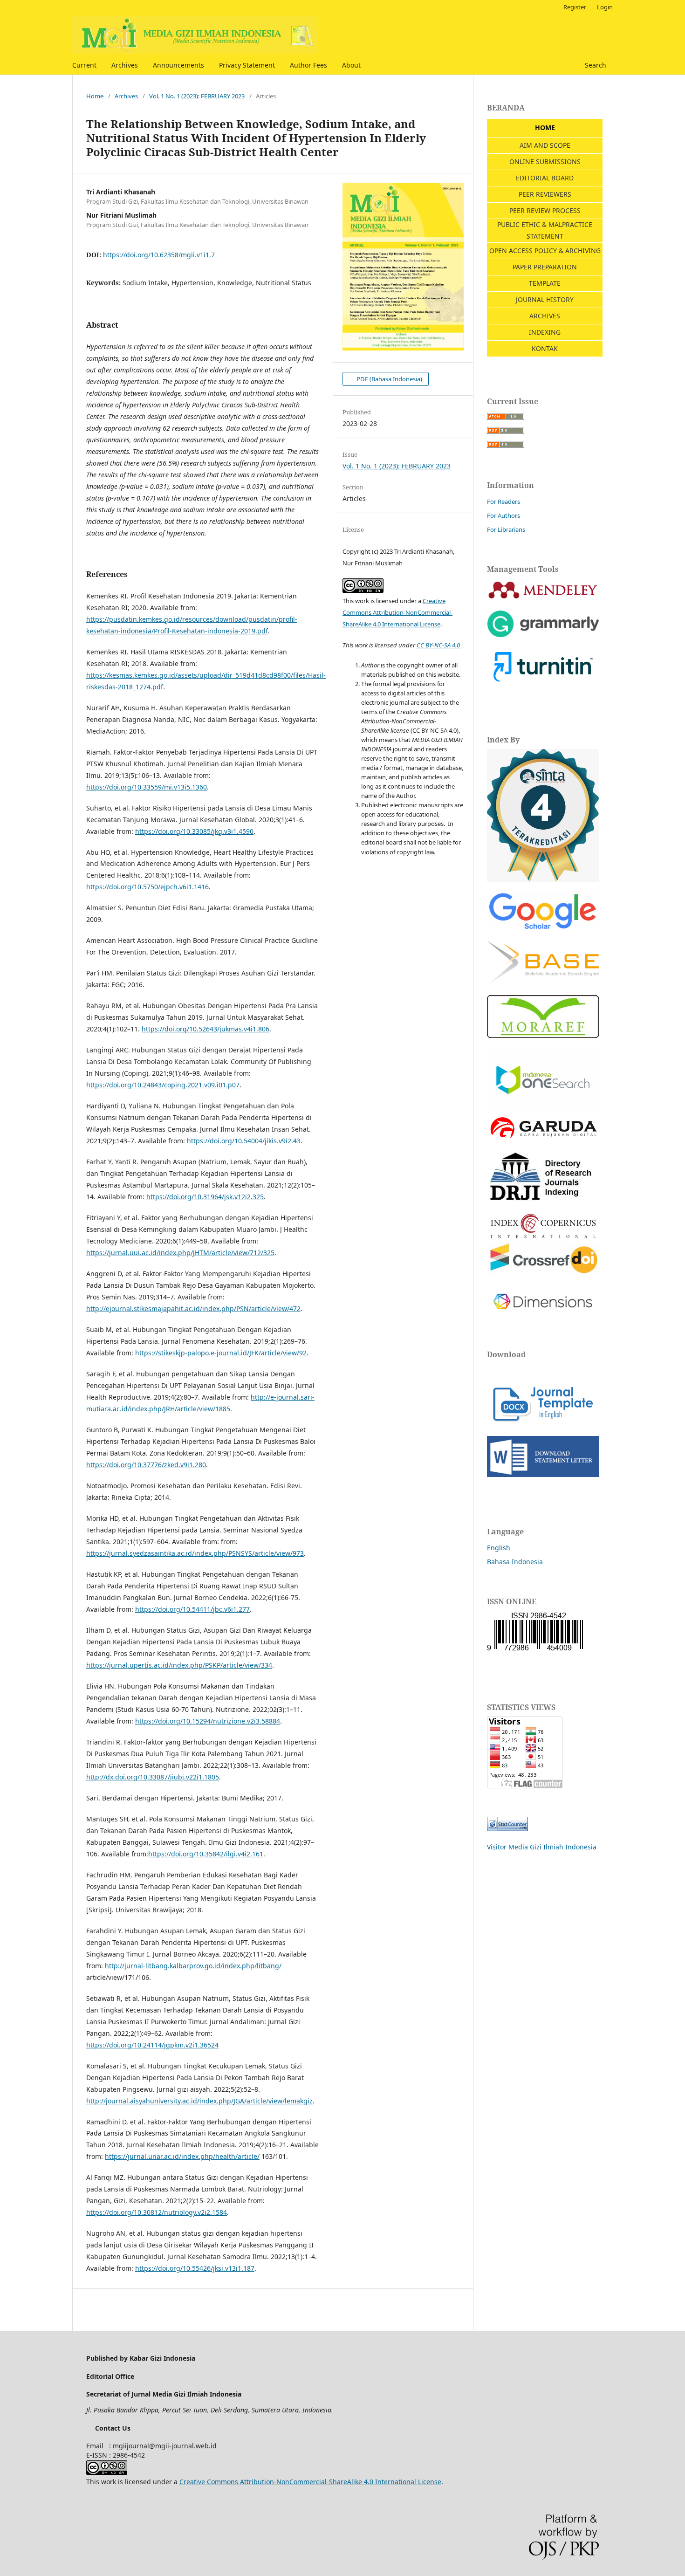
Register (575, 7)
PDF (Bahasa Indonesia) (389, 379)
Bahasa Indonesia (515, 1562)
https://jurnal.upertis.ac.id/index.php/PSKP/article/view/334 (179, 1665)
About (351, 65)
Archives (125, 65)
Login (605, 7)
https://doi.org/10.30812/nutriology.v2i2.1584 (157, 2212)
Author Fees (308, 65)
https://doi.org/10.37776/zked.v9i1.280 (146, 1465)
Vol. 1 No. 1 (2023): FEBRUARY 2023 (197, 96)
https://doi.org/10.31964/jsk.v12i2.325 (205, 1197)
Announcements (178, 65)
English (499, 1548)
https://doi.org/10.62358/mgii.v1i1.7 (159, 255)
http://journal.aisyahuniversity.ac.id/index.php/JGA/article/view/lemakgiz (199, 2101)
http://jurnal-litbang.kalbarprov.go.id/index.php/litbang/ (193, 1966)
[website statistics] (507, 1829)
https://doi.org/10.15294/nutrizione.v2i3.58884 (208, 1721)
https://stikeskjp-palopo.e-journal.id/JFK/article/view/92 (221, 1353)
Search (595, 65)
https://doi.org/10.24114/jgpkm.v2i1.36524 (152, 2045)
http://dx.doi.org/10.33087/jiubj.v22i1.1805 (153, 1777)
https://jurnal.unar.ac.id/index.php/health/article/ (182, 2156)
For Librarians (506, 529)
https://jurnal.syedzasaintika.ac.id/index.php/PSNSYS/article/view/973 (195, 1553)
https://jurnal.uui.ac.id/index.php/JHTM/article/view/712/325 (180, 1253)
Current (84, 65)
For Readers (503, 501)
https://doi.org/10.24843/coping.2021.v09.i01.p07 (163, 1085)
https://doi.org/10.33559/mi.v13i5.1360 (147, 787)
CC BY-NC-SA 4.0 (439, 645)
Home (95, 96)
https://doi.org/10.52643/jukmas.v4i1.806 (205, 1029)
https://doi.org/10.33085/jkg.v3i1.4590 (194, 831)
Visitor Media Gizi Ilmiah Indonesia (542, 1847)
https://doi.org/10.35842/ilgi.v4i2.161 (206, 1854)
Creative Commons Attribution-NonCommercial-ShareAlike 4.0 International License (397, 612)
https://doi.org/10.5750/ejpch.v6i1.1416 (147, 887)
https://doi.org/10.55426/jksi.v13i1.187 (195, 2268)
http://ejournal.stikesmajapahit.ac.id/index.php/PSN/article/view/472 (193, 1309)
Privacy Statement (247, 65)
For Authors (503, 515)
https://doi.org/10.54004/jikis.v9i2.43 (244, 1141)
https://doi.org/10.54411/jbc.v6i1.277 (192, 1609)
